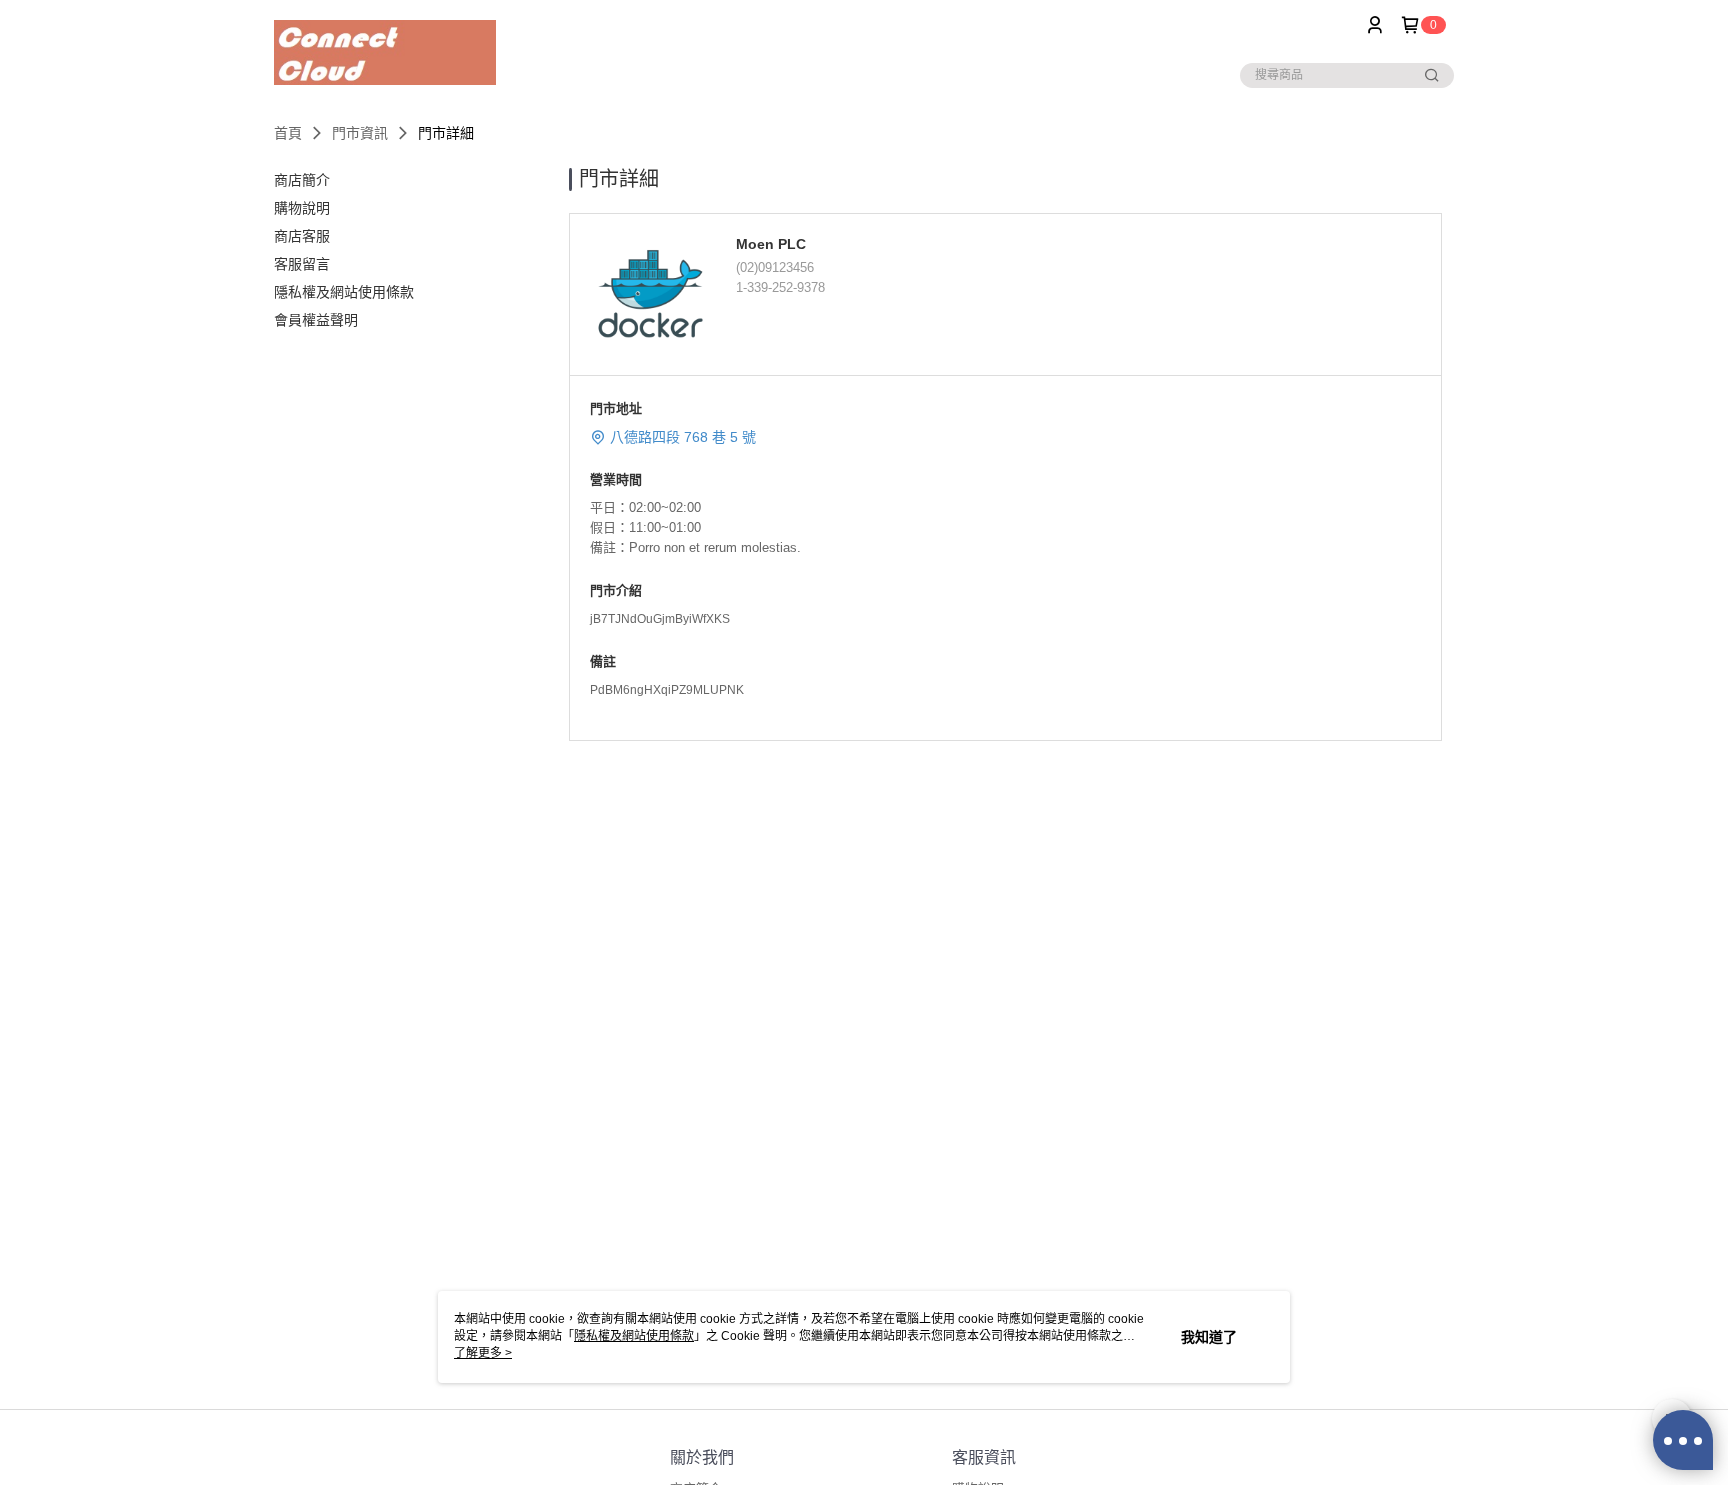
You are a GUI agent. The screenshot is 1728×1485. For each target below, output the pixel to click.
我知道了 (1209, 1337)
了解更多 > (483, 1353)
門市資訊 (360, 133)
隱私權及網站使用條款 (634, 1336)
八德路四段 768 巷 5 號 (683, 437)
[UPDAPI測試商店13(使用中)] (385, 52)
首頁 (288, 133)
